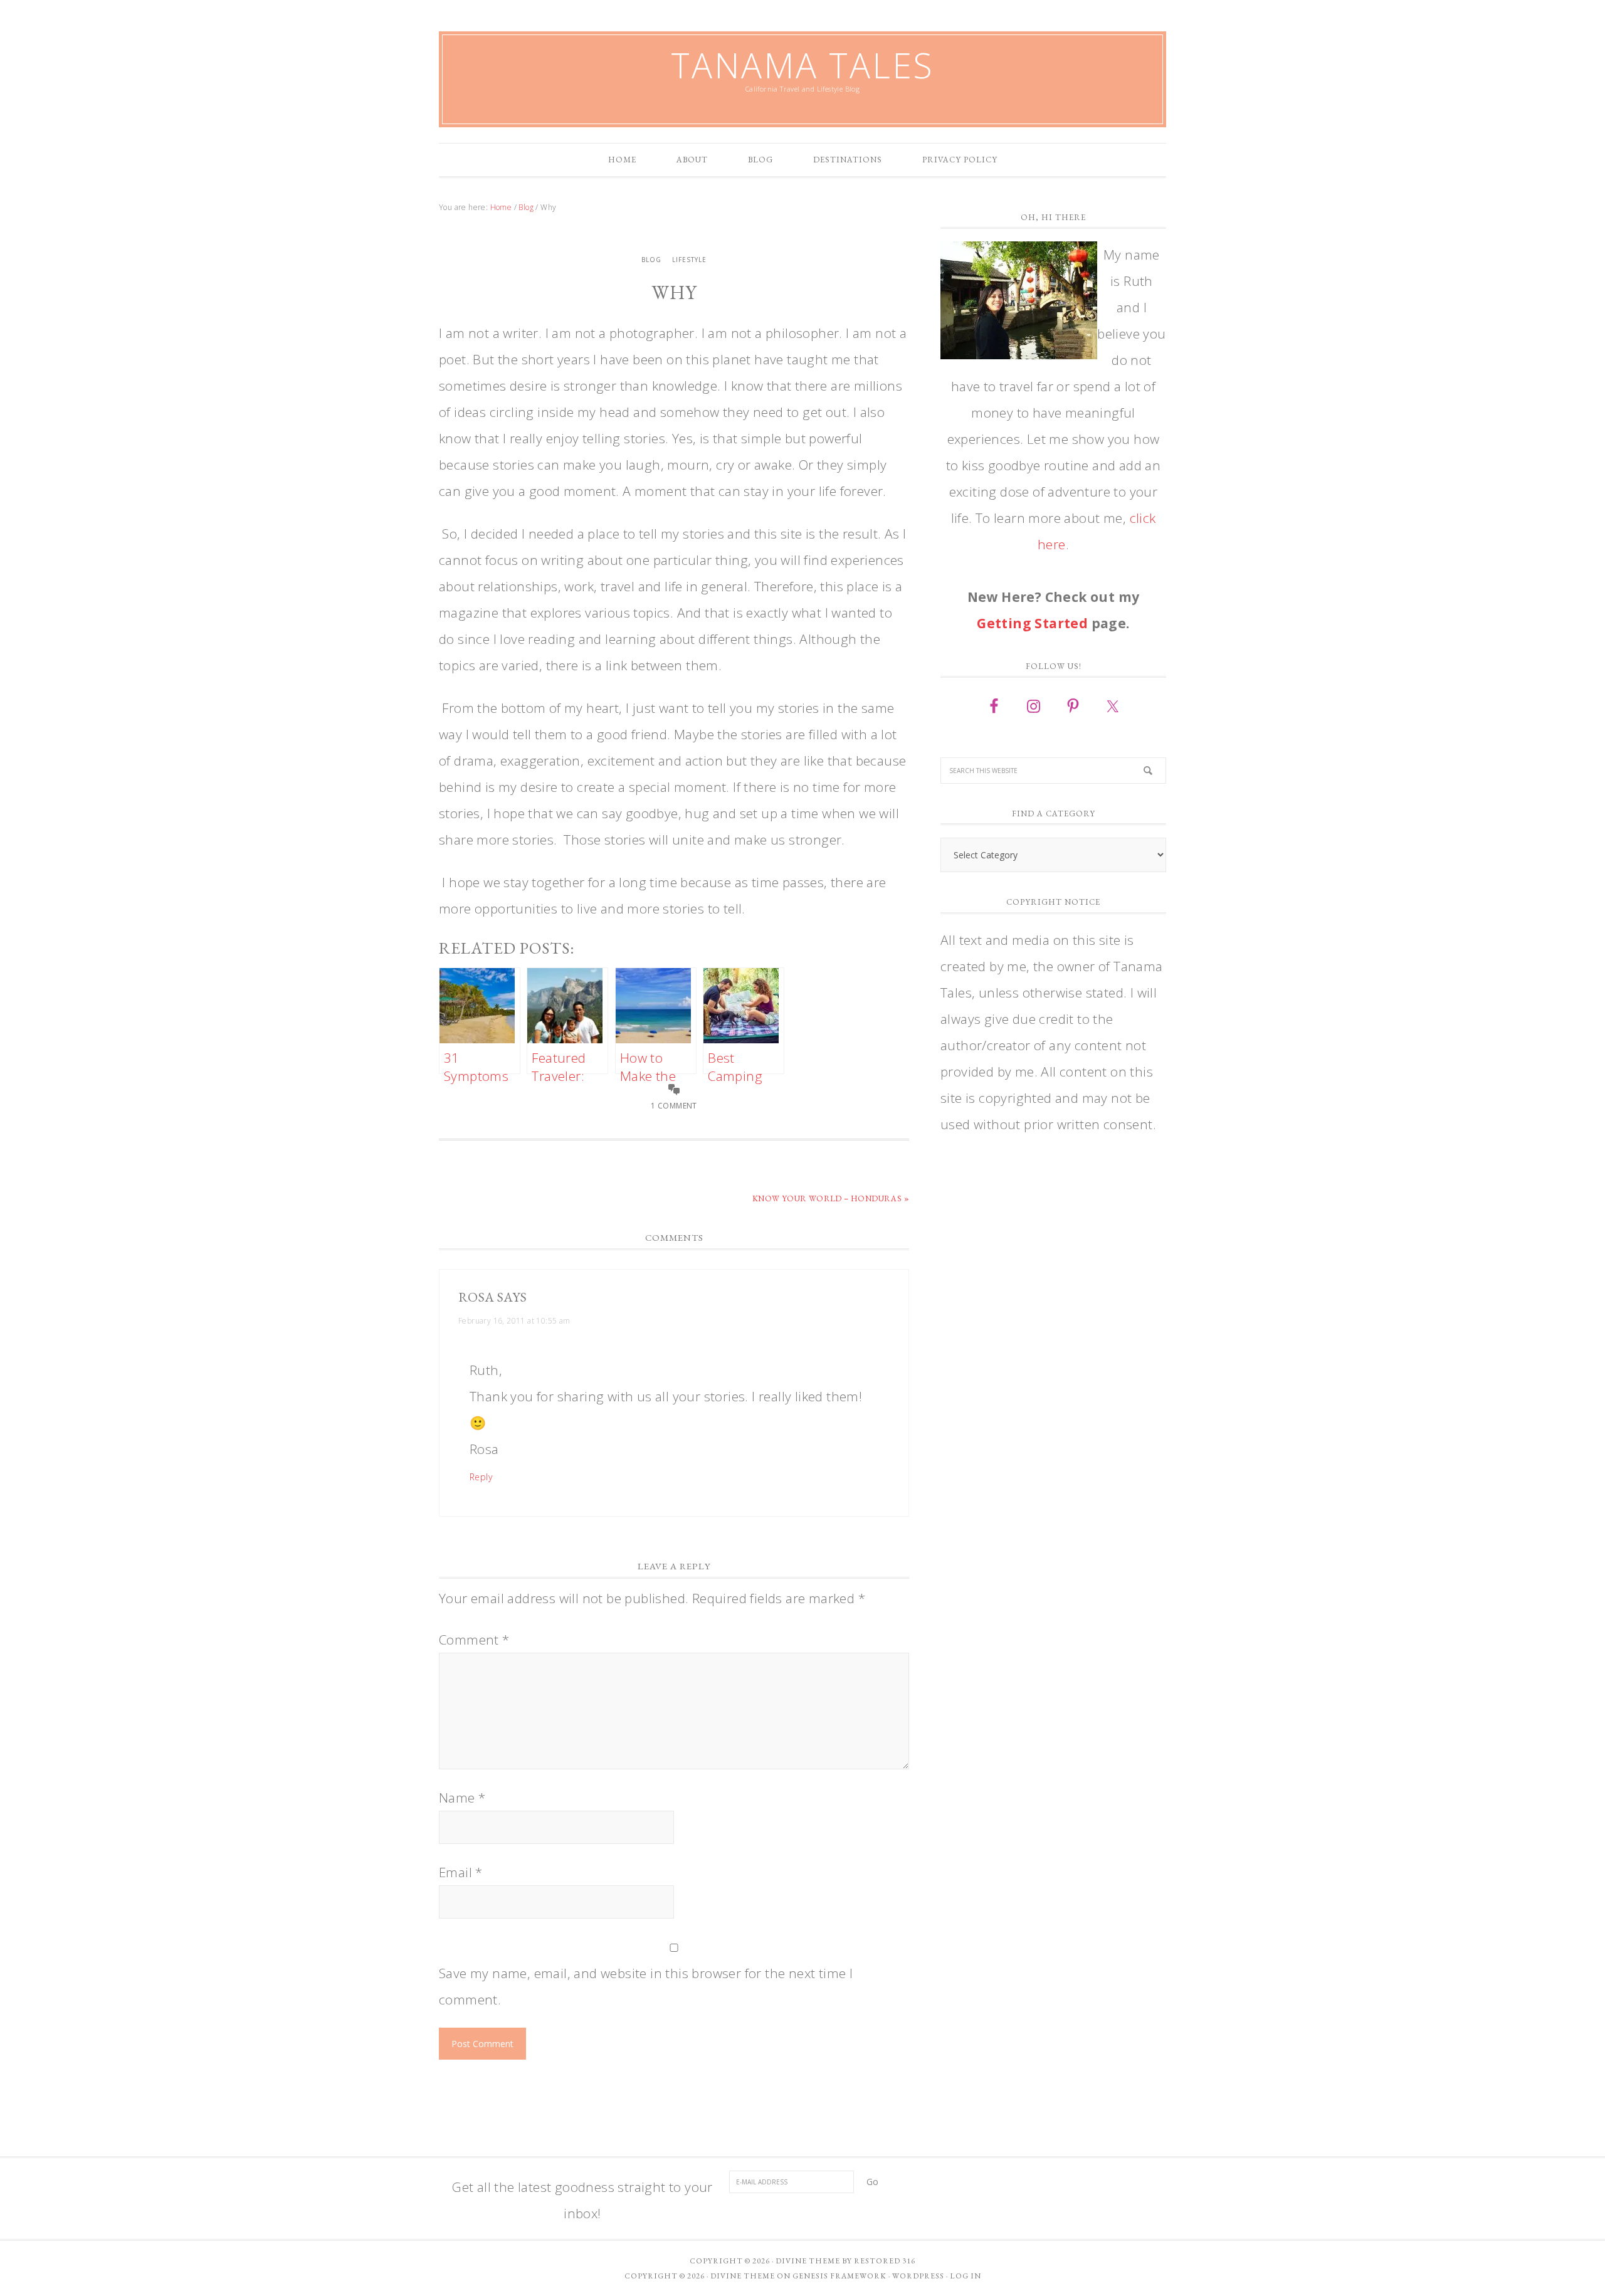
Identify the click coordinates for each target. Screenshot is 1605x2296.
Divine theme (808, 2261)
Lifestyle (689, 260)
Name (462, 1798)
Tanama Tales (802, 65)
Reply (481, 1477)
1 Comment (674, 1106)
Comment (474, 1640)
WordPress (918, 2276)
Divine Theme (743, 2276)
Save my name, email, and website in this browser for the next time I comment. (646, 1986)
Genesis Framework (839, 2276)
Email (461, 1872)
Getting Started (1032, 623)
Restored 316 (885, 2261)
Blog (651, 260)
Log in (966, 2276)
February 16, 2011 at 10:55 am (514, 1321)
